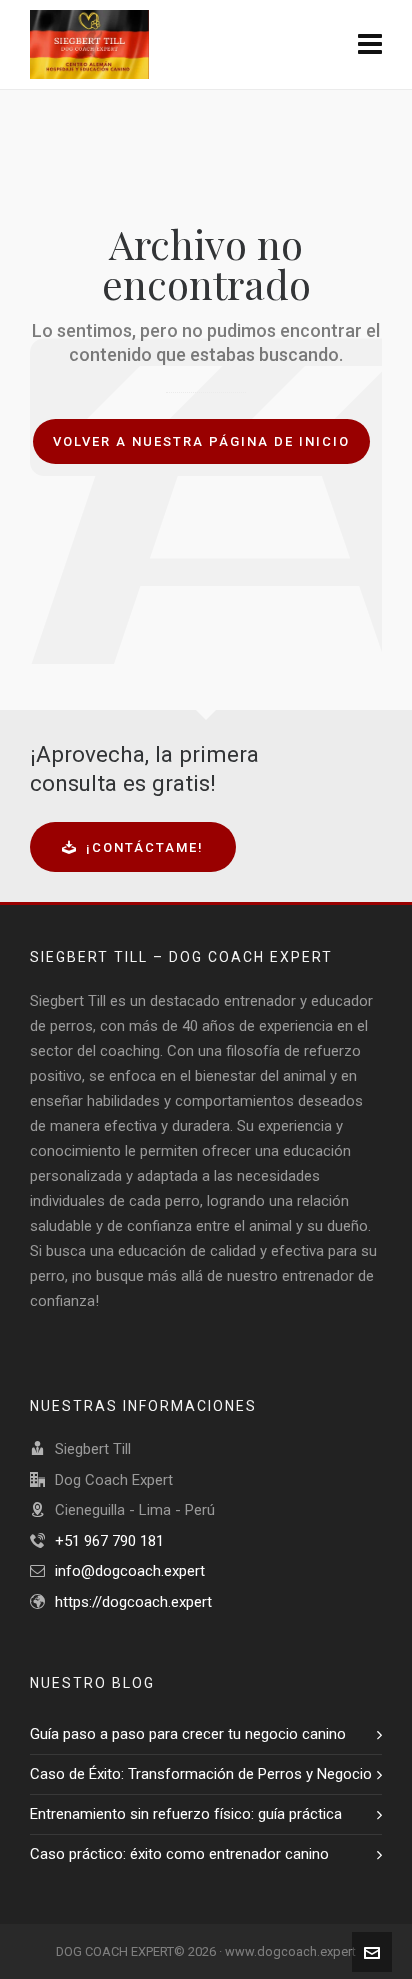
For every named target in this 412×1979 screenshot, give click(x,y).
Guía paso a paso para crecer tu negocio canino (188, 1734)
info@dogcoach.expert (130, 1571)
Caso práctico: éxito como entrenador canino (179, 1854)
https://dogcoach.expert (133, 1602)
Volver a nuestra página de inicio (201, 441)
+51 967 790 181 (109, 1541)
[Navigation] (370, 45)
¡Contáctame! (145, 847)
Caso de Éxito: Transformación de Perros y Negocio (201, 1774)
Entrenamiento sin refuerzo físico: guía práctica (186, 1814)
